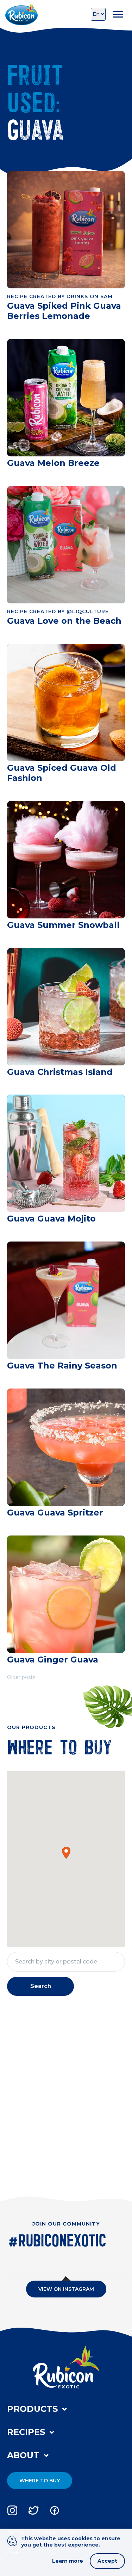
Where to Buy (40, 2481)
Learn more (68, 2561)
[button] (66, 1853)
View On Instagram (66, 2289)
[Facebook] (55, 2510)
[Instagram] (12, 2510)
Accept (107, 2561)
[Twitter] (33, 2510)
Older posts (21, 1677)
